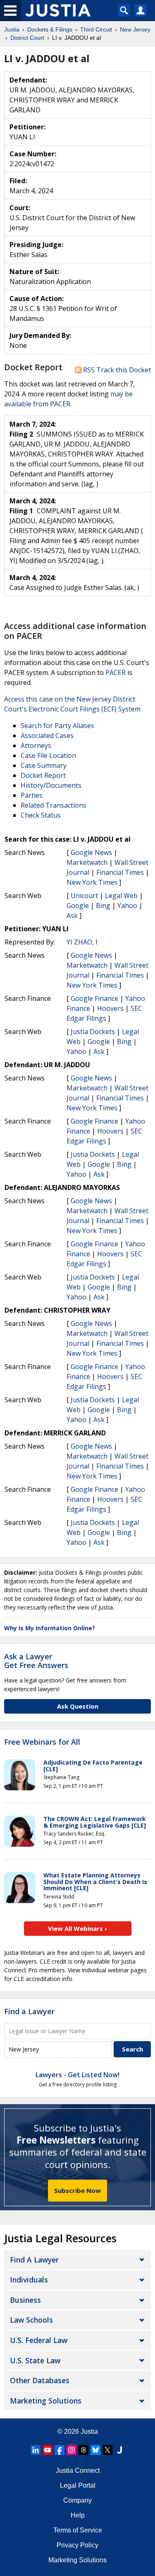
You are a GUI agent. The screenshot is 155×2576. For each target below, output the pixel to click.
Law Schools (31, 2320)
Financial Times (120, 872)
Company (77, 2500)
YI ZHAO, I (82, 942)
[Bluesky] (95, 2450)
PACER (116, 673)
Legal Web (121, 896)
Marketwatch (87, 862)
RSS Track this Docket (116, 370)
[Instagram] (72, 2450)
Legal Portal (78, 2485)
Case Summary (44, 765)
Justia (89, 2432)
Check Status (41, 815)
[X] (107, 2450)
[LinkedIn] (36, 2450)
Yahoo (127, 906)
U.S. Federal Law (39, 2340)
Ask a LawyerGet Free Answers (36, 1661)
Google (78, 906)
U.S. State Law (35, 2360)
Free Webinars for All (42, 1742)
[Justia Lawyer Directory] (119, 2450)
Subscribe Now (77, 2190)
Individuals (29, 2280)
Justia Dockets (93, 1032)
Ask (72, 915)
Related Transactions (54, 805)
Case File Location (48, 755)
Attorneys (36, 745)
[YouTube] (48, 2450)
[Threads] (83, 2450)
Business (25, 2300)
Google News (91, 852)
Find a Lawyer (29, 2011)
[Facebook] (60, 2450)
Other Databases (40, 2380)
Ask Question (78, 1706)
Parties (32, 795)
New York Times (92, 882)
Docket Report (43, 775)
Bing (103, 906)
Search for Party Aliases (57, 726)
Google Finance (94, 998)
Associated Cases (47, 736)
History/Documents (51, 785)
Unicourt (84, 896)
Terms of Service (78, 2530)
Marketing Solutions (46, 2401)
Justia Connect (78, 2470)
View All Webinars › (77, 1928)
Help (78, 2515)
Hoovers (110, 1008)
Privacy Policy (77, 2545)
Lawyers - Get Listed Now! (77, 2075)
